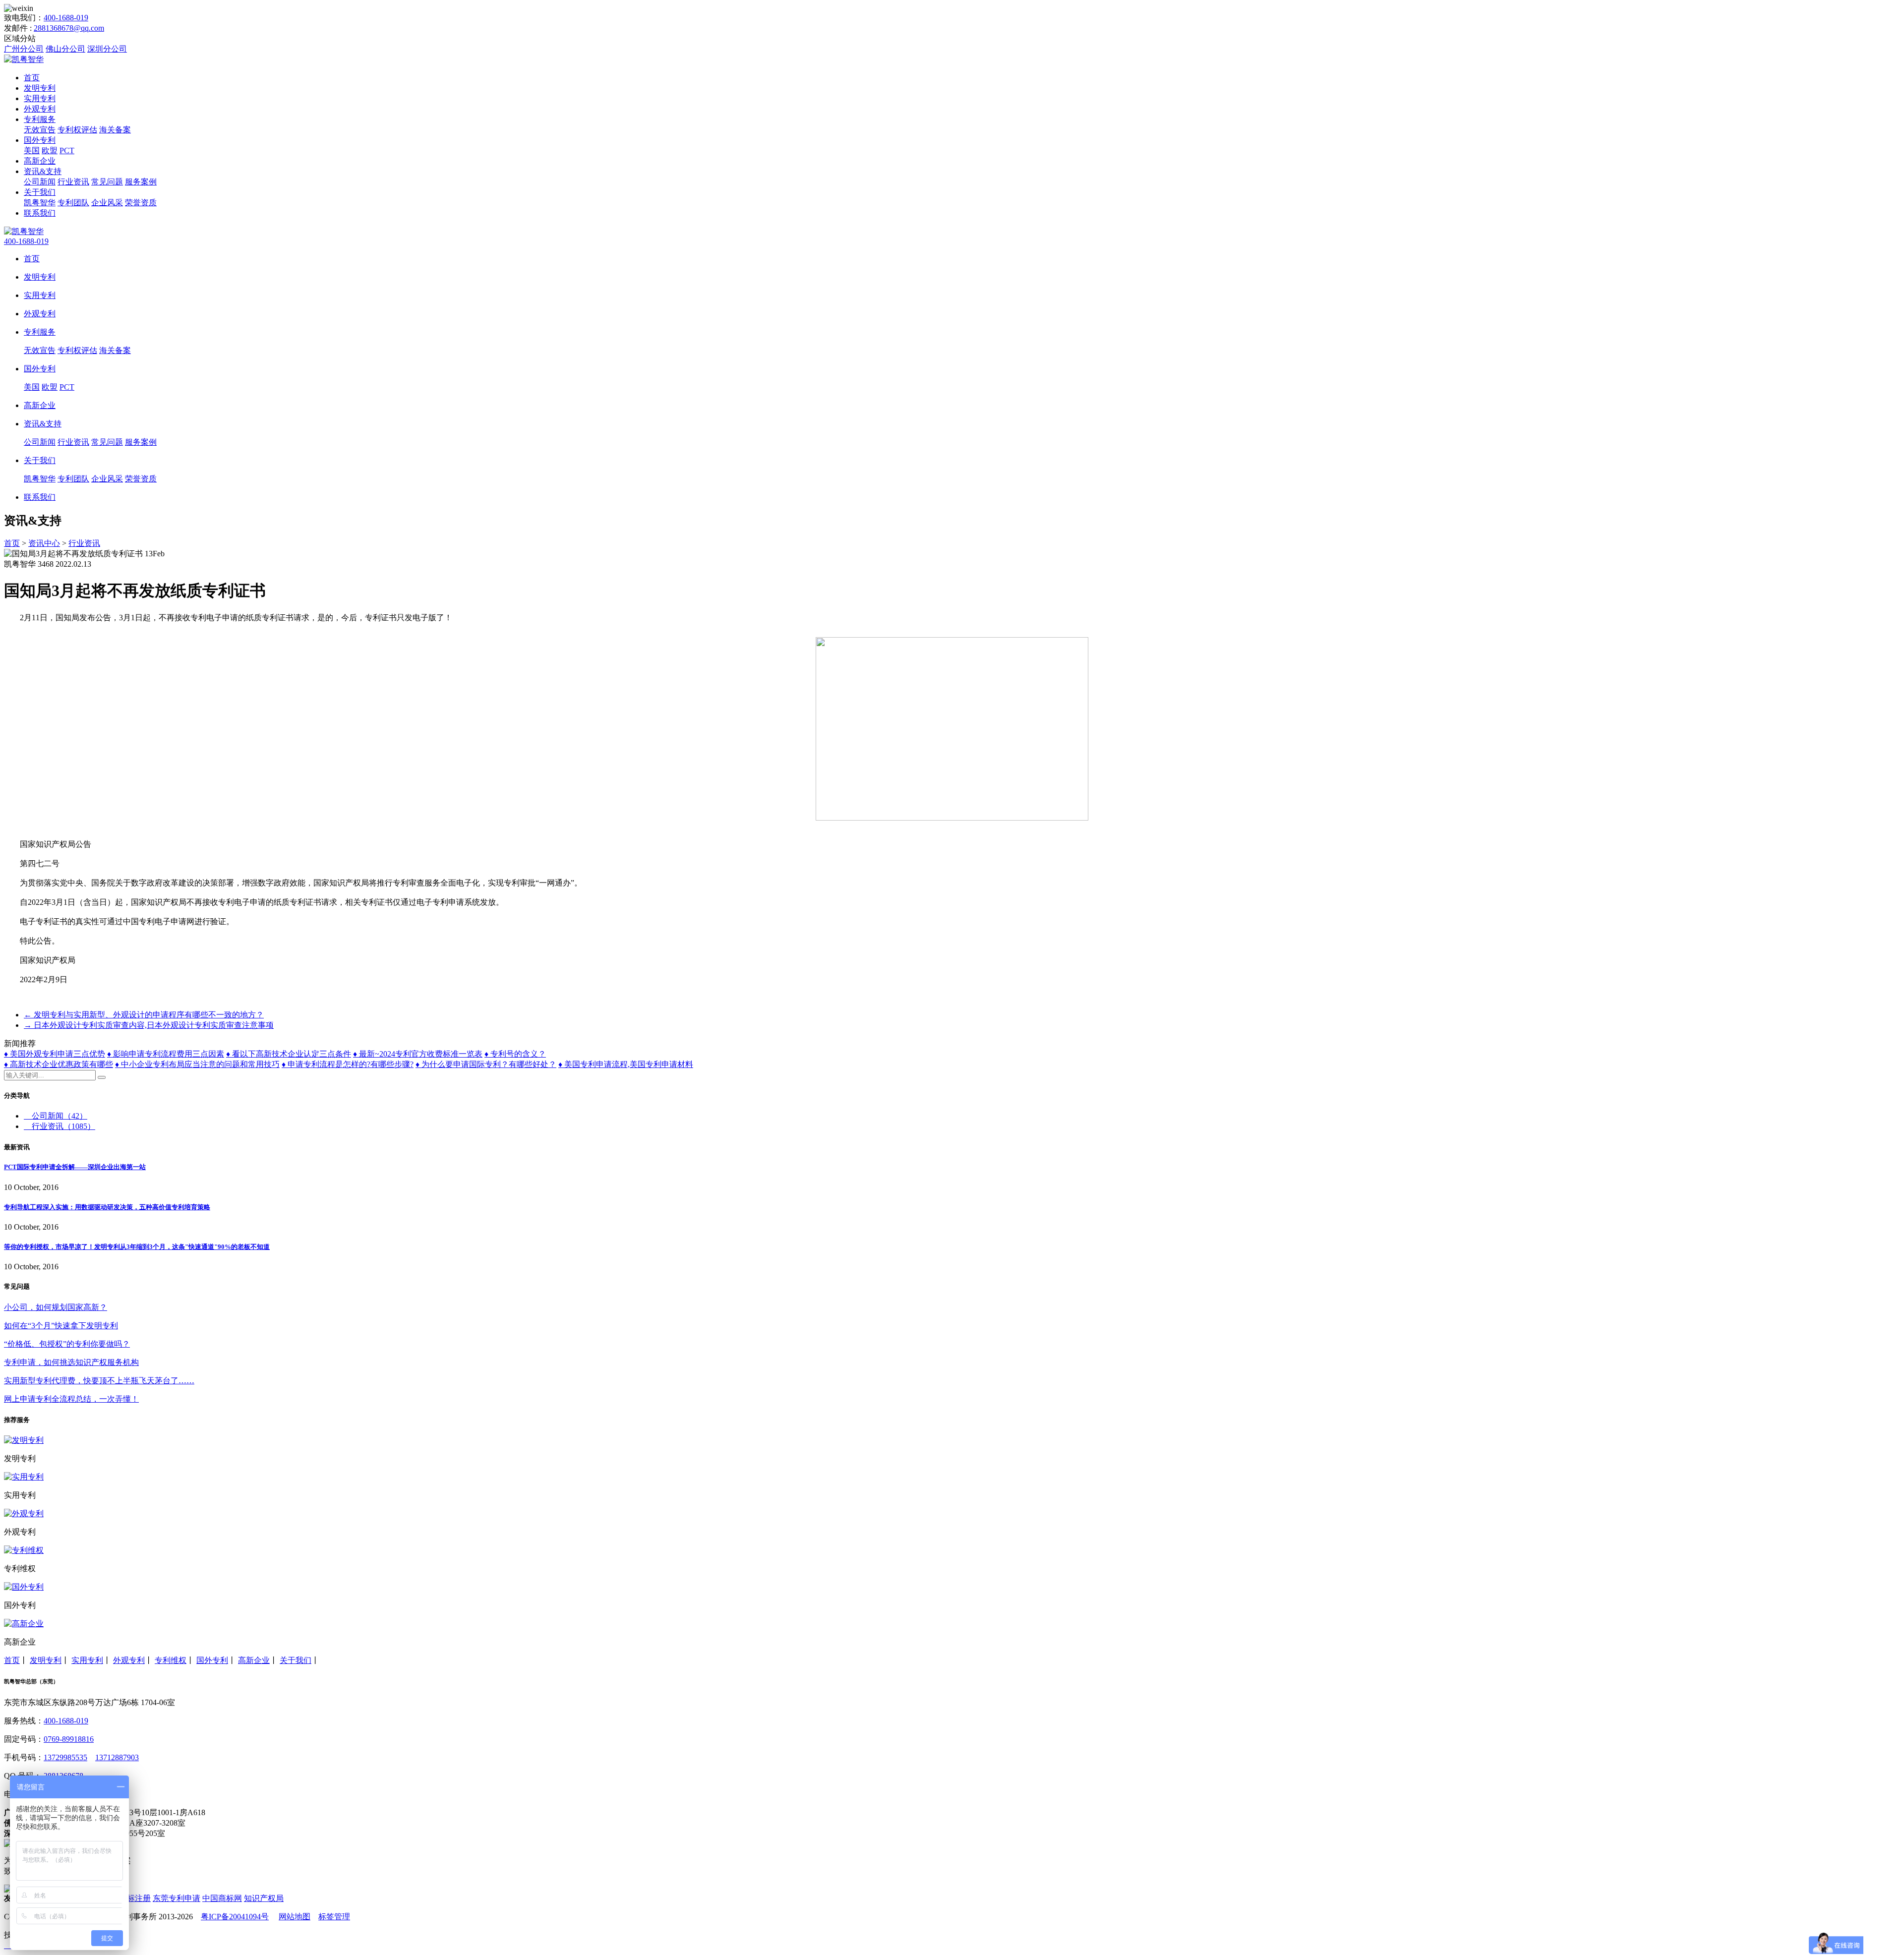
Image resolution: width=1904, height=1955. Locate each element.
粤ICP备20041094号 (235, 1917)
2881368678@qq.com (69, 28)
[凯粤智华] (24, 59)
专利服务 (40, 119)
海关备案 (115, 130)
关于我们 (40, 192)
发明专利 (40, 88)
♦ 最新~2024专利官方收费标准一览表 (418, 1054)
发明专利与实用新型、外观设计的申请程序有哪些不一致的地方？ (144, 1015)
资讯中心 (44, 543)
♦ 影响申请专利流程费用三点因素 (166, 1054)
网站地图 (295, 1917)
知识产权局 (264, 1898)
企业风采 (107, 203)
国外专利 (40, 140)
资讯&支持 (43, 171)
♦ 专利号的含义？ (515, 1054)
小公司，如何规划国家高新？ (56, 1307)
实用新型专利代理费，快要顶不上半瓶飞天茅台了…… (99, 1381)
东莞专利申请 (177, 1898)
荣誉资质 (141, 203)
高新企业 (40, 161)
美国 (32, 150)
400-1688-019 (66, 18)
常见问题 (107, 182)
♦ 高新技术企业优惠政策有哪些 (59, 1064)
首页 (32, 78)
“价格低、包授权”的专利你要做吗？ (67, 1344)
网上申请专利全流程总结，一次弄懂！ (71, 1399)
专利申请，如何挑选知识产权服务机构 (71, 1362)
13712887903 (117, 1757)
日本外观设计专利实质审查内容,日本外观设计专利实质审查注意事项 (149, 1025)
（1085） (63, 1126)
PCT (67, 150)
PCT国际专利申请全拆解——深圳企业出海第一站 (75, 1167)
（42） (59, 1116)
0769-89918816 (69, 1739)
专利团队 (73, 203)
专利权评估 (77, 130)
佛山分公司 (65, 49)
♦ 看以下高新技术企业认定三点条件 (289, 1054)
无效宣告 (40, 130)
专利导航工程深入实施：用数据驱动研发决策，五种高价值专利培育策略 (107, 1207)
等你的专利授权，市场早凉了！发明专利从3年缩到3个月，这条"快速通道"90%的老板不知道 (137, 1247)
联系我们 (40, 213)
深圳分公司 (107, 49)
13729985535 (65, 1757)
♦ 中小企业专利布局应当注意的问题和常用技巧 (197, 1064)
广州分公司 (24, 49)
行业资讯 (73, 182)
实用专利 (40, 98)
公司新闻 (40, 182)
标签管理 (334, 1917)
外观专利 (40, 109)
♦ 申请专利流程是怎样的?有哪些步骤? (348, 1064)
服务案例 (141, 182)
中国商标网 (222, 1898)
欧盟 (50, 150)
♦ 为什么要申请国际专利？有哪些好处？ (486, 1064)
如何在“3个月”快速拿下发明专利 (61, 1326)
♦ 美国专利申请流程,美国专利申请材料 (626, 1064)
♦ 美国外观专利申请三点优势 (55, 1054)
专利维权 (171, 1660)
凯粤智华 (40, 203)
